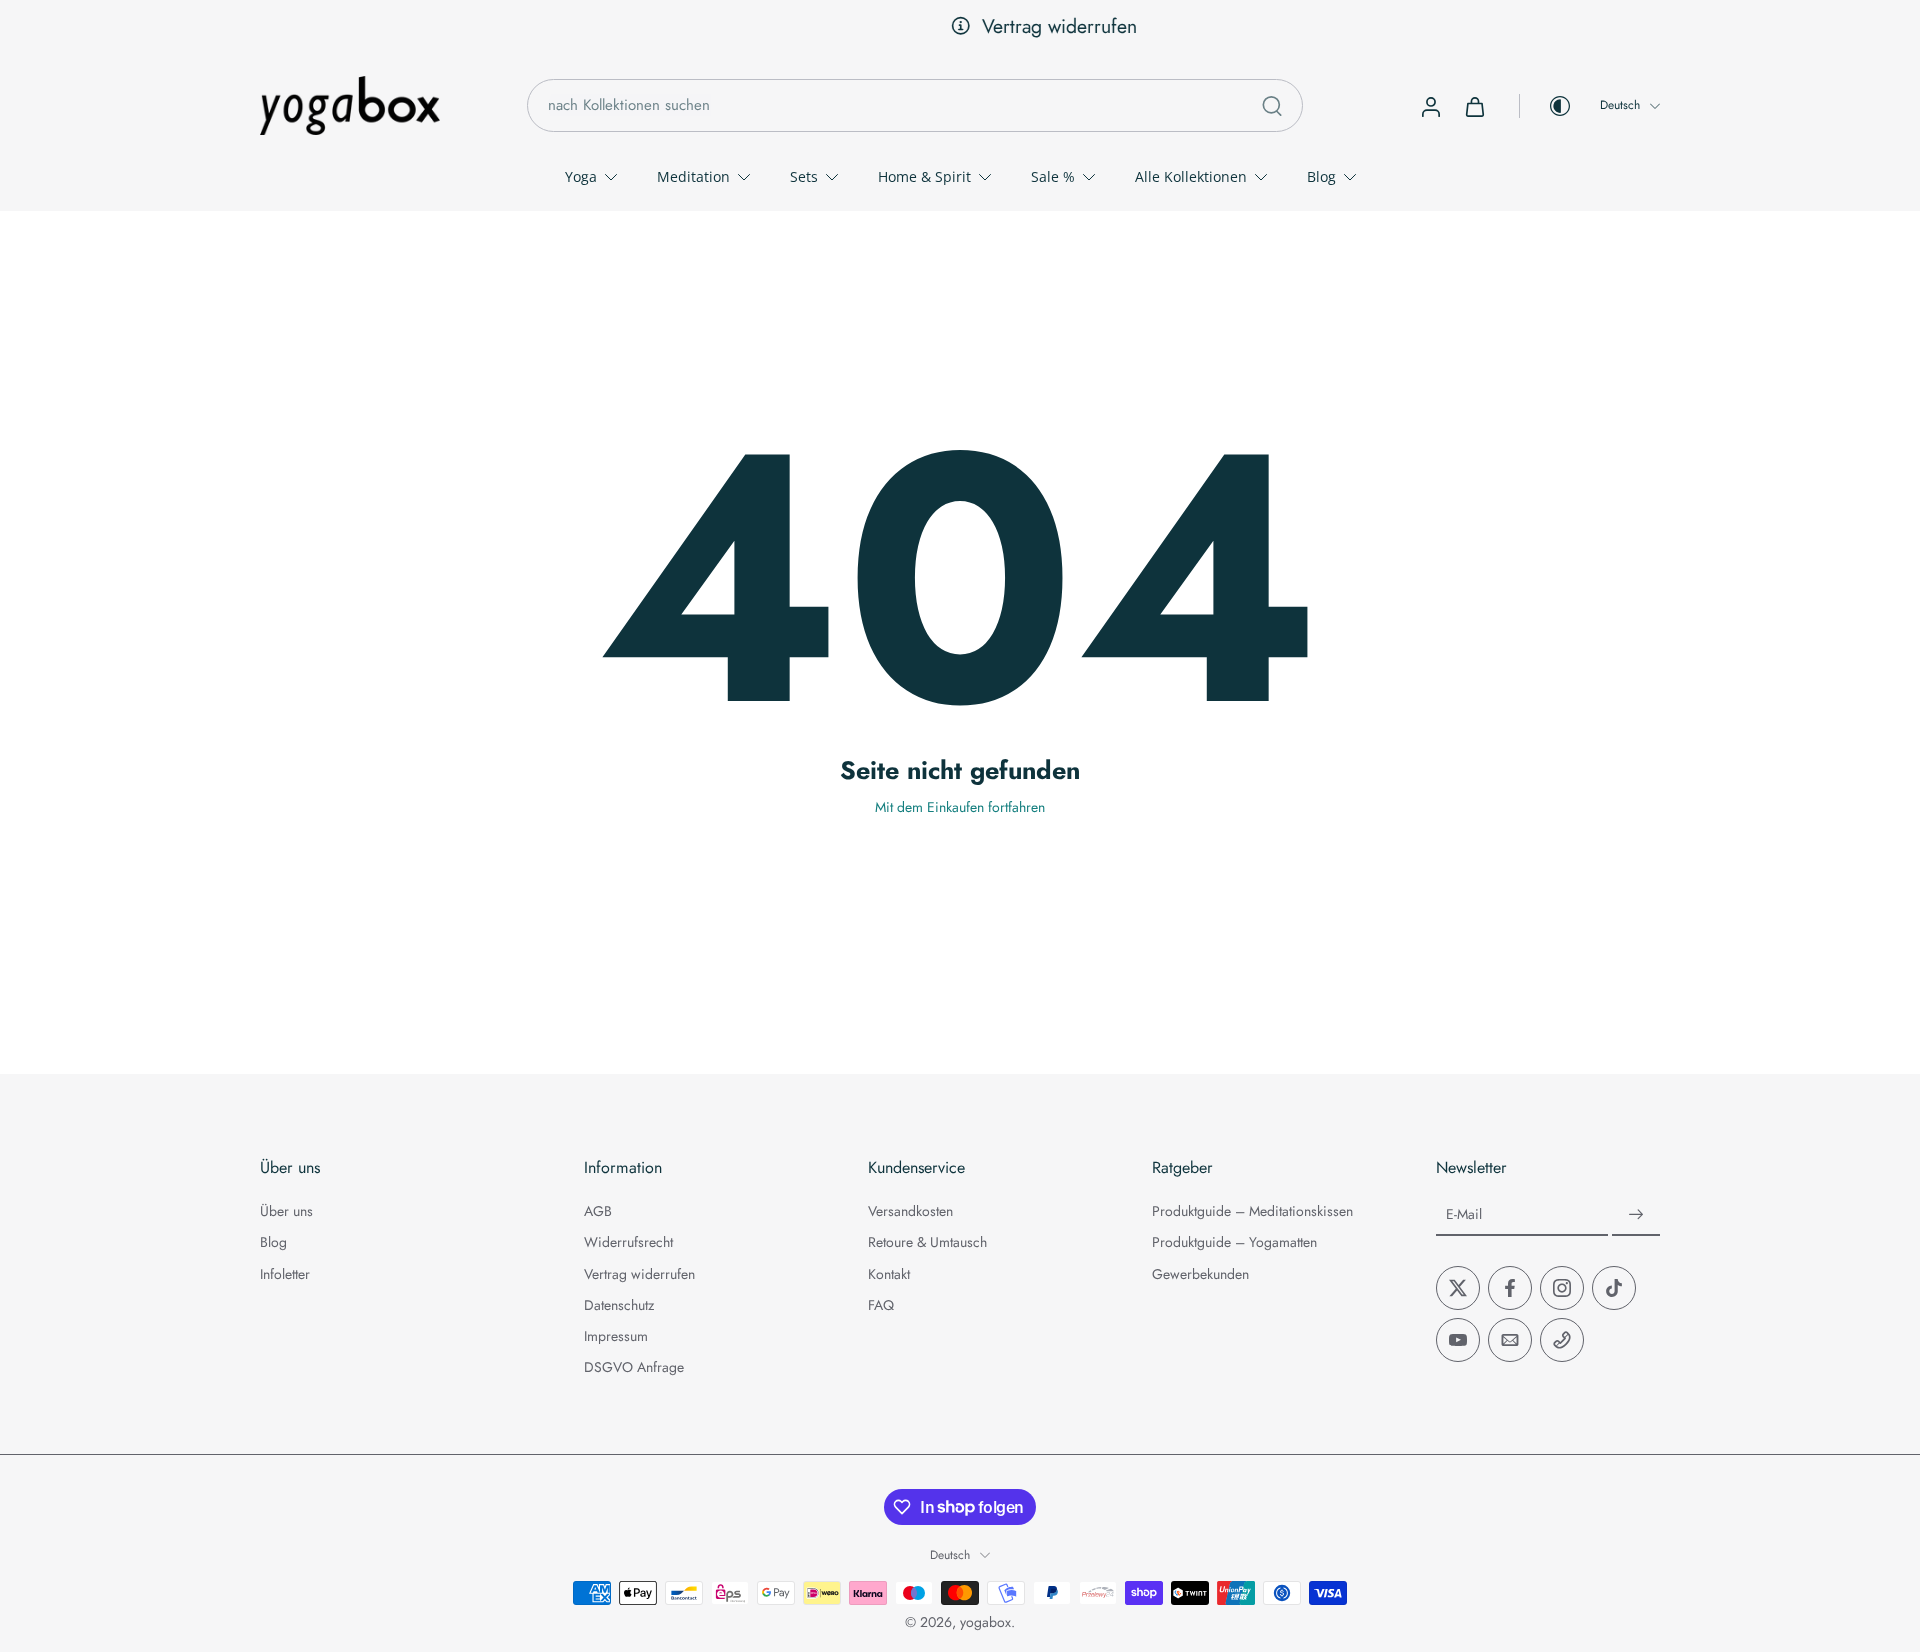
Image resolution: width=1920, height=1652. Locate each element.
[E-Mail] (1510, 1340)
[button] (392, 1168)
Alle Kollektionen (1191, 176)
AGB (598, 1211)
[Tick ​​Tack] (1614, 1288)
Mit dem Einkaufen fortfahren (960, 807)
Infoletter (285, 1273)
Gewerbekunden (1200, 1273)
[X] (1458, 1288)
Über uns (286, 1211)
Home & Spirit (924, 176)
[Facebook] (1510, 1288)
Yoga (581, 176)
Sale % (1053, 176)
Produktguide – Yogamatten (1234, 1242)
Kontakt (889, 1273)
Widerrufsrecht (628, 1242)
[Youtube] (1458, 1340)
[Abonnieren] (1636, 1215)
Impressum (616, 1336)
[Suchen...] (1272, 106)
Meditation (693, 176)
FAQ (881, 1305)
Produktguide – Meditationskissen (1252, 1211)
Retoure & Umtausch (927, 1242)
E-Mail (1464, 1214)
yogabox (985, 1622)
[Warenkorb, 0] (1475, 106)
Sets (804, 176)
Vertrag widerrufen (976, 26)
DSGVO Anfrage (634, 1367)
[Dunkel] (1546, 106)
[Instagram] (1562, 1288)
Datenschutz (619, 1305)
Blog (1321, 176)
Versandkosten (910, 1211)
